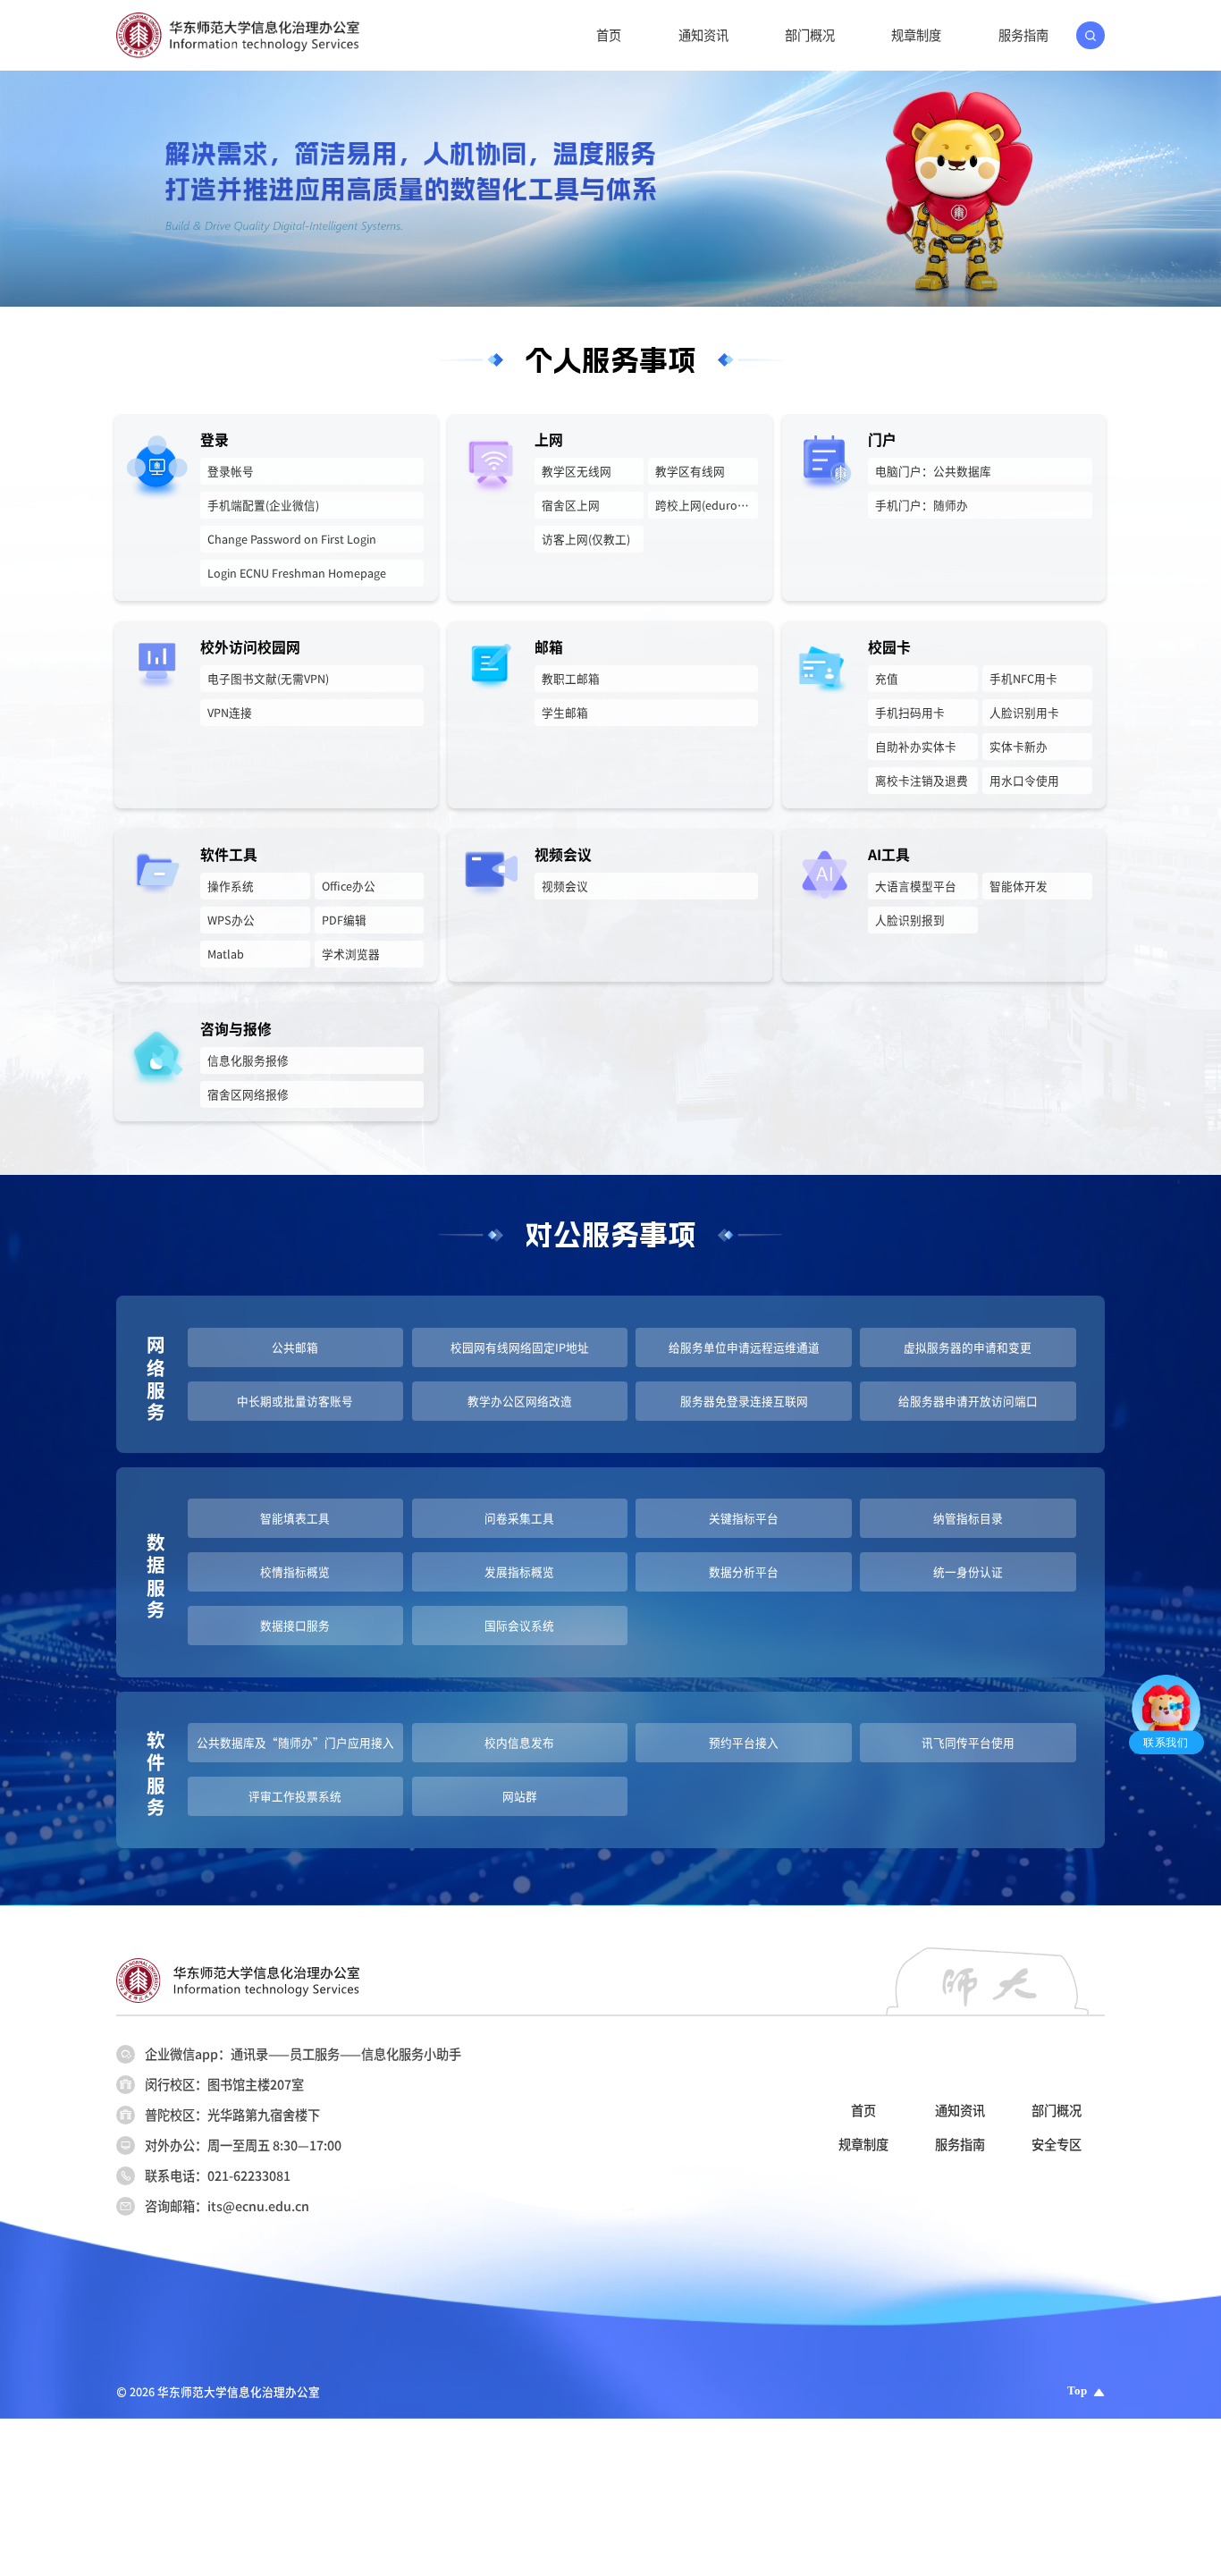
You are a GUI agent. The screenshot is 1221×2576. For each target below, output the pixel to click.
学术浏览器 (351, 954)
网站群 (520, 1796)
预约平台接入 (744, 1742)
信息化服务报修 (248, 1060)
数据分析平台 (744, 1571)
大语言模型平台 (916, 886)
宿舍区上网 (571, 505)
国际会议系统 (519, 1625)
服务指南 (1023, 35)
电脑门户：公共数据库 (933, 471)
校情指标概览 (295, 1571)
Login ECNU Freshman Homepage (297, 573)
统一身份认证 (968, 1571)
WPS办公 (231, 920)
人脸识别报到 (910, 920)
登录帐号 (231, 471)
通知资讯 (703, 35)
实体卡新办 (1019, 746)
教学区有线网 (690, 471)
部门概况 (810, 35)
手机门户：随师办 (922, 505)
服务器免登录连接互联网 (744, 1401)
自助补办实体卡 (916, 746)
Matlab (226, 954)
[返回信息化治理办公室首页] (238, 19)
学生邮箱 (565, 712)
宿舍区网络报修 (248, 1094)
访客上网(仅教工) (586, 539)
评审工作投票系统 (295, 1796)
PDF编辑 (344, 920)
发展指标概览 (519, 1571)
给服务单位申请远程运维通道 (744, 1347)
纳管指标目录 (968, 1518)
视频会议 (565, 886)
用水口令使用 (1024, 780)
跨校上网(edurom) (703, 505)
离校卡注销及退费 (922, 780)
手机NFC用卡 (1023, 678)
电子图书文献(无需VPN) (268, 678)
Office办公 (349, 886)
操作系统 (231, 886)
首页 (609, 35)
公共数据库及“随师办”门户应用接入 (295, 1742)
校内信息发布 (519, 1742)
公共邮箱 (295, 1347)
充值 (887, 678)
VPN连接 (230, 712)
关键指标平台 (744, 1518)
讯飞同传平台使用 (968, 1742)
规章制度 (916, 35)
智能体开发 (1019, 886)
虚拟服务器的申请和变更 (968, 1347)
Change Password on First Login (292, 539)
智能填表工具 (295, 1518)
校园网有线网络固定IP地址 (520, 1347)
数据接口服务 (295, 1625)
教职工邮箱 (571, 678)
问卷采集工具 (519, 1518)
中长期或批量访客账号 (295, 1401)
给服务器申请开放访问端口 (968, 1401)
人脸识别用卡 (1024, 712)
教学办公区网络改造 (520, 1401)
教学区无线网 (577, 471)
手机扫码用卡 (910, 712)
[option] (610, 189)
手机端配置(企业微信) (263, 505)
